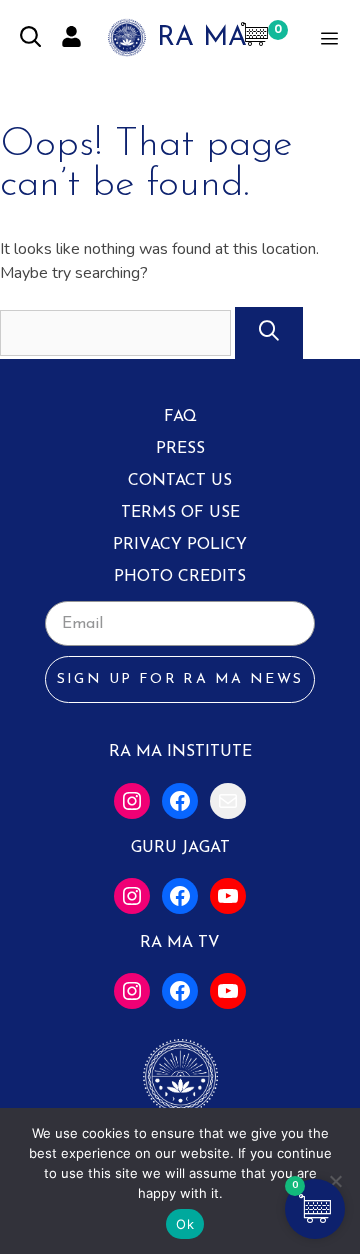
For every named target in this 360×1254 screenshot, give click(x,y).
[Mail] (228, 801)
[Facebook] (180, 801)
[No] (335, 1181)
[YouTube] (228, 896)
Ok (185, 1224)
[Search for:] (117, 333)
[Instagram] (132, 801)
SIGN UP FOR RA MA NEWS (180, 679)
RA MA (202, 38)
